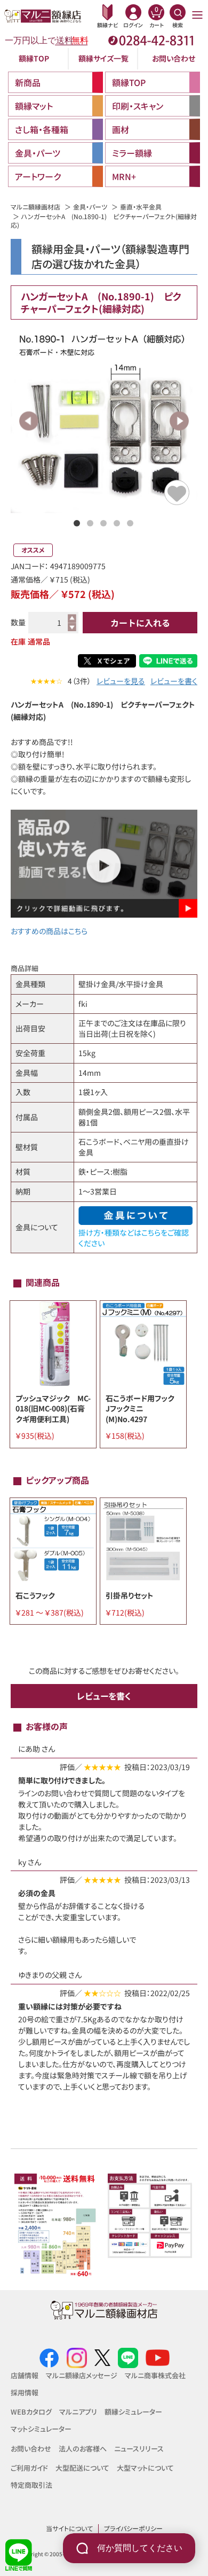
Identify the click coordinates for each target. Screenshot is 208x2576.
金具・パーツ (90, 207)
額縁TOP (34, 58)
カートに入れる (140, 623)
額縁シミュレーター (133, 2412)
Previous (29, 421)
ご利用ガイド (29, 2468)
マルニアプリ (78, 2412)
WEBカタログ (31, 2412)
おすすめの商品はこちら (49, 931)
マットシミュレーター (41, 2429)
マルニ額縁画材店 (35, 207)
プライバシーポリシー (133, 2528)
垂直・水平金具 (141, 207)
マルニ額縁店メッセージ (82, 2375)
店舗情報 (25, 2375)
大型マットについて (145, 2468)
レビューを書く (174, 681)
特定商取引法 (31, 2485)
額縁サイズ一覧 (103, 58)
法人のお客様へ (83, 2449)
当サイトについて (69, 2528)
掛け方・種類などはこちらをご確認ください (134, 1238)
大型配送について (82, 2468)
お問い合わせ (174, 58)
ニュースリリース (139, 2449)
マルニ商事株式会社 (155, 2375)
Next (179, 421)
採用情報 (25, 2392)
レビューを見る (121, 681)
